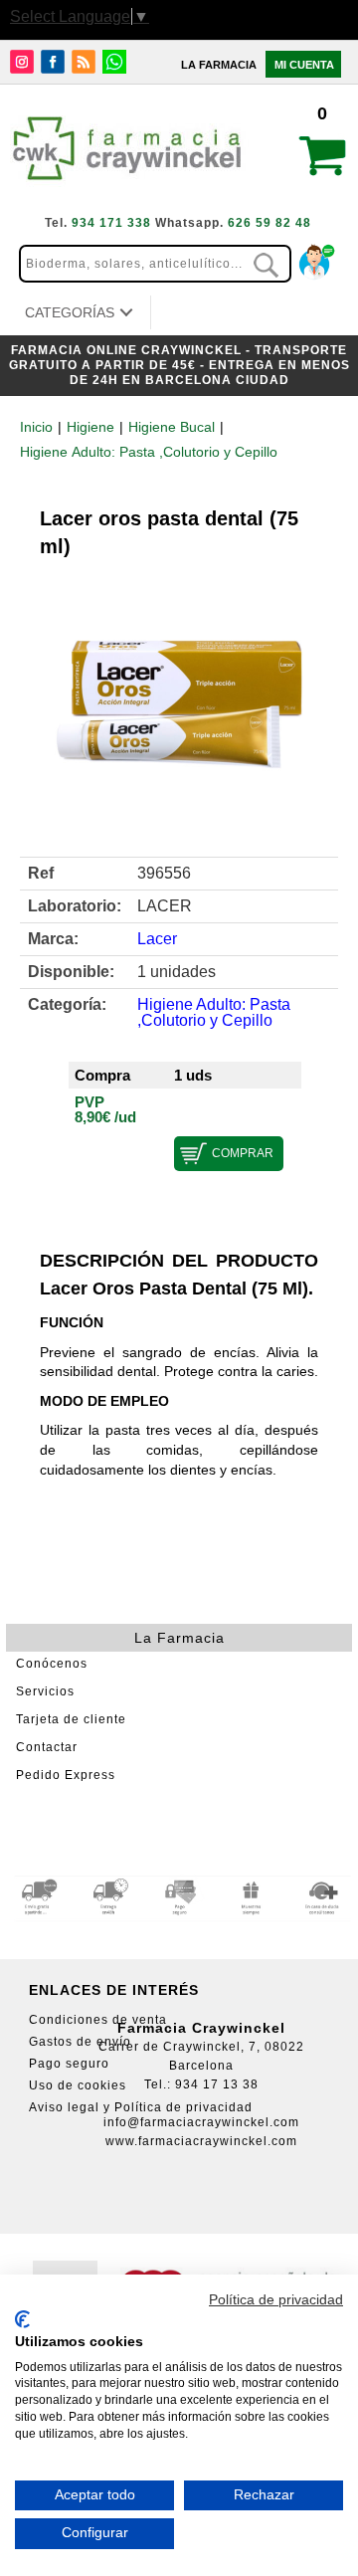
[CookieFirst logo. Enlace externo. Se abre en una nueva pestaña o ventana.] (22, 2319)
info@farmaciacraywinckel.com (201, 2122)
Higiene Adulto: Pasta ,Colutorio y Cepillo (149, 452)
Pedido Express (66, 1775)
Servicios (45, 1691)
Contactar (47, 1747)
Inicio (36, 427)
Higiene (90, 427)
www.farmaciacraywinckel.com (201, 2141)
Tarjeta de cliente (71, 1719)
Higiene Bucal (172, 427)
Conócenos (52, 1664)
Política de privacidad (276, 2300)
